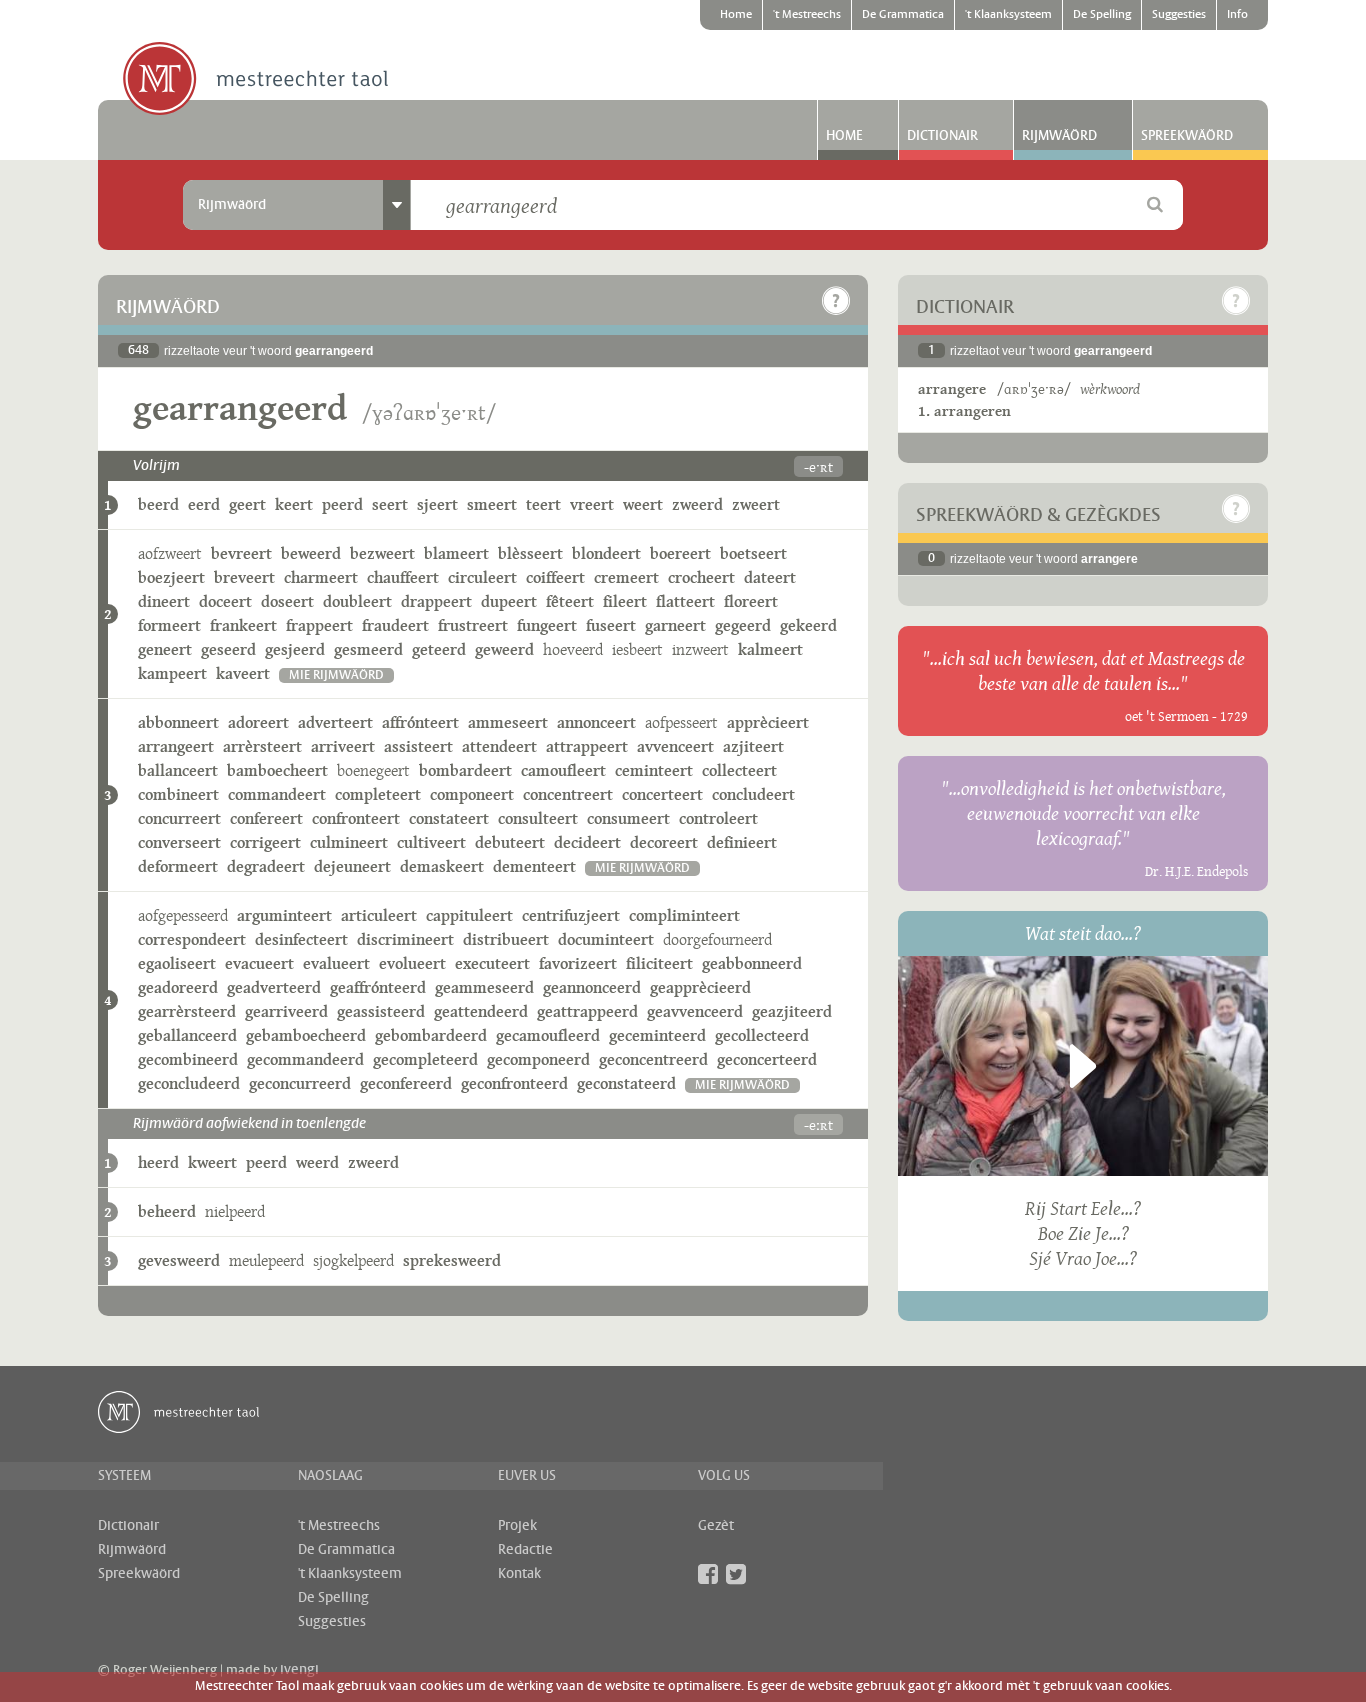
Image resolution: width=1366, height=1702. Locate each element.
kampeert (172, 673)
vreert (592, 504)
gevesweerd (179, 1260)
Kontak (519, 1574)
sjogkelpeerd (353, 1260)
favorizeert (578, 963)
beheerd (167, 1211)
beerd (158, 504)
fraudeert (395, 625)
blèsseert (530, 553)
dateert (770, 577)
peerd (342, 504)
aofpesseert (681, 722)
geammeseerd (484, 987)
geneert (165, 649)
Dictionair (942, 136)
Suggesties (1179, 15)
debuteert (510, 842)
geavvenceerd (695, 1011)
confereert (266, 818)
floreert (751, 601)
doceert (225, 601)
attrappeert (587, 746)
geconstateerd (626, 1083)
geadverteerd (274, 987)
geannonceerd (592, 987)
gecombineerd (188, 1059)
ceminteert (654, 770)
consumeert (628, 818)
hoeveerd (573, 649)
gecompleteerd (425, 1059)
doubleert (357, 601)
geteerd (439, 649)
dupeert (509, 601)
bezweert (382, 553)
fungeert (547, 625)
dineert (164, 601)
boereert (680, 553)
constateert (449, 818)
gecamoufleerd (548, 1035)
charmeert (321, 577)
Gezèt (716, 1526)
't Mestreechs (807, 15)
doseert (287, 601)
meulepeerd (266, 1260)
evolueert (412, 963)
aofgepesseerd (183, 915)
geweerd (504, 649)
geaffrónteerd (378, 987)
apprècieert (768, 722)
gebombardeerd (431, 1035)
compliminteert (684, 915)
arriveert (343, 746)
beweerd (311, 553)
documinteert (606, 939)
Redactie (525, 1550)
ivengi (299, 1670)
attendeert (499, 746)
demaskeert (442, 866)
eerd (204, 504)
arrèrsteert (262, 746)
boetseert (753, 553)
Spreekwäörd (1187, 136)
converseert (179, 842)
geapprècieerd (700, 987)
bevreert (241, 553)
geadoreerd (178, 987)
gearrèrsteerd (187, 1011)
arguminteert (284, 915)
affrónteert (420, 722)
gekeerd (808, 625)
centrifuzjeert (571, 915)
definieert (742, 842)
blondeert (606, 553)
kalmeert (770, 649)
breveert (244, 577)
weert (643, 504)
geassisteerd (381, 1011)
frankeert (243, 625)
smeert (492, 504)
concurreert (179, 818)
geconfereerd (406, 1083)
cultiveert (431, 842)
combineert (178, 794)
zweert (756, 504)
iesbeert (637, 649)
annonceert (596, 722)
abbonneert (178, 722)
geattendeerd (481, 1011)
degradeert (266, 866)
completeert (378, 794)
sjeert (437, 504)
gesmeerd (368, 649)
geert (247, 504)
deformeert (178, 866)
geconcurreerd (300, 1083)
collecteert (739, 770)
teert (543, 504)
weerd (317, 1162)
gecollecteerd (762, 1035)
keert (294, 504)
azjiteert (753, 746)
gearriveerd (286, 1011)
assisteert (418, 746)
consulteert (538, 818)
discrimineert (405, 939)
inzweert (700, 649)
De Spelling (1102, 15)
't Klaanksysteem (1008, 15)
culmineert (349, 842)
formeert (169, 625)
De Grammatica (903, 15)
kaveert (243, 673)
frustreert (473, 625)
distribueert (506, 939)
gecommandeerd (305, 1059)
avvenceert (675, 746)
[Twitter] (736, 1574)
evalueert (336, 963)
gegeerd (743, 625)
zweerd (697, 504)
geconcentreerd (653, 1059)
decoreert (664, 842)
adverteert (335, 722)
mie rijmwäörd (336, 675)
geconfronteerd (514, 1083)
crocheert (701, 577)
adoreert (258, 722)
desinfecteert (301, 939)
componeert (472, 794)
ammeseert (508, 722)
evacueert (259, 963)
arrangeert (176, 746)
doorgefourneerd (717, 939)
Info (1237, 15)
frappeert (319, 625)
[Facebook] (708, 1574)
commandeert (277, 794)
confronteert (356, 818)
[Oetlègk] (836, 301)
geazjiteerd (792, 1011)
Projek (517, 1526)
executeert (492, 963)
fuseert (611, 625)
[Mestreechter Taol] (255, 80)
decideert (587, 842)
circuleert (482, 577)
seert (390, 504)
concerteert (662, 794)
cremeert (626, 577)
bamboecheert (277, 770)
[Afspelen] (1083, 1066)
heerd (158, 1162)
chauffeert (403, 577)
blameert (456, 553)
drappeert (436, 601)
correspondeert (192, 939)
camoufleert (563, 770)
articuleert (379, 915)
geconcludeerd (189, 1083)
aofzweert (170, 553)
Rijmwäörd (1059, 136)
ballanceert (178, 770)
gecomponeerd (538, 1059)
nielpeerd (235, 1211)
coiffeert (555, 577)
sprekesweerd (452, 1260)
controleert (718, 818)
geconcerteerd (767, 1059)
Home (736, 15)
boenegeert (373, 770)
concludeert (753, 794)
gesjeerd (295, 649)
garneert (675, 625)
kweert (212, 1162)
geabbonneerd (752, 963)
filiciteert (659, 963)
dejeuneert (352, 866)
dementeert (534, 866)
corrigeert (265, 842)
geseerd (228, 649)
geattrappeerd (587, 1011)
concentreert (568, 794)
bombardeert (465, 770)
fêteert (570, 601)
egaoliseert (177, 963)
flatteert (685, 601)
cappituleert (469, 915)
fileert (625, 601)
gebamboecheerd (306, 1035)
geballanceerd (187, 1035)
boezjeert (171, 577)
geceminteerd (657, 1035)
